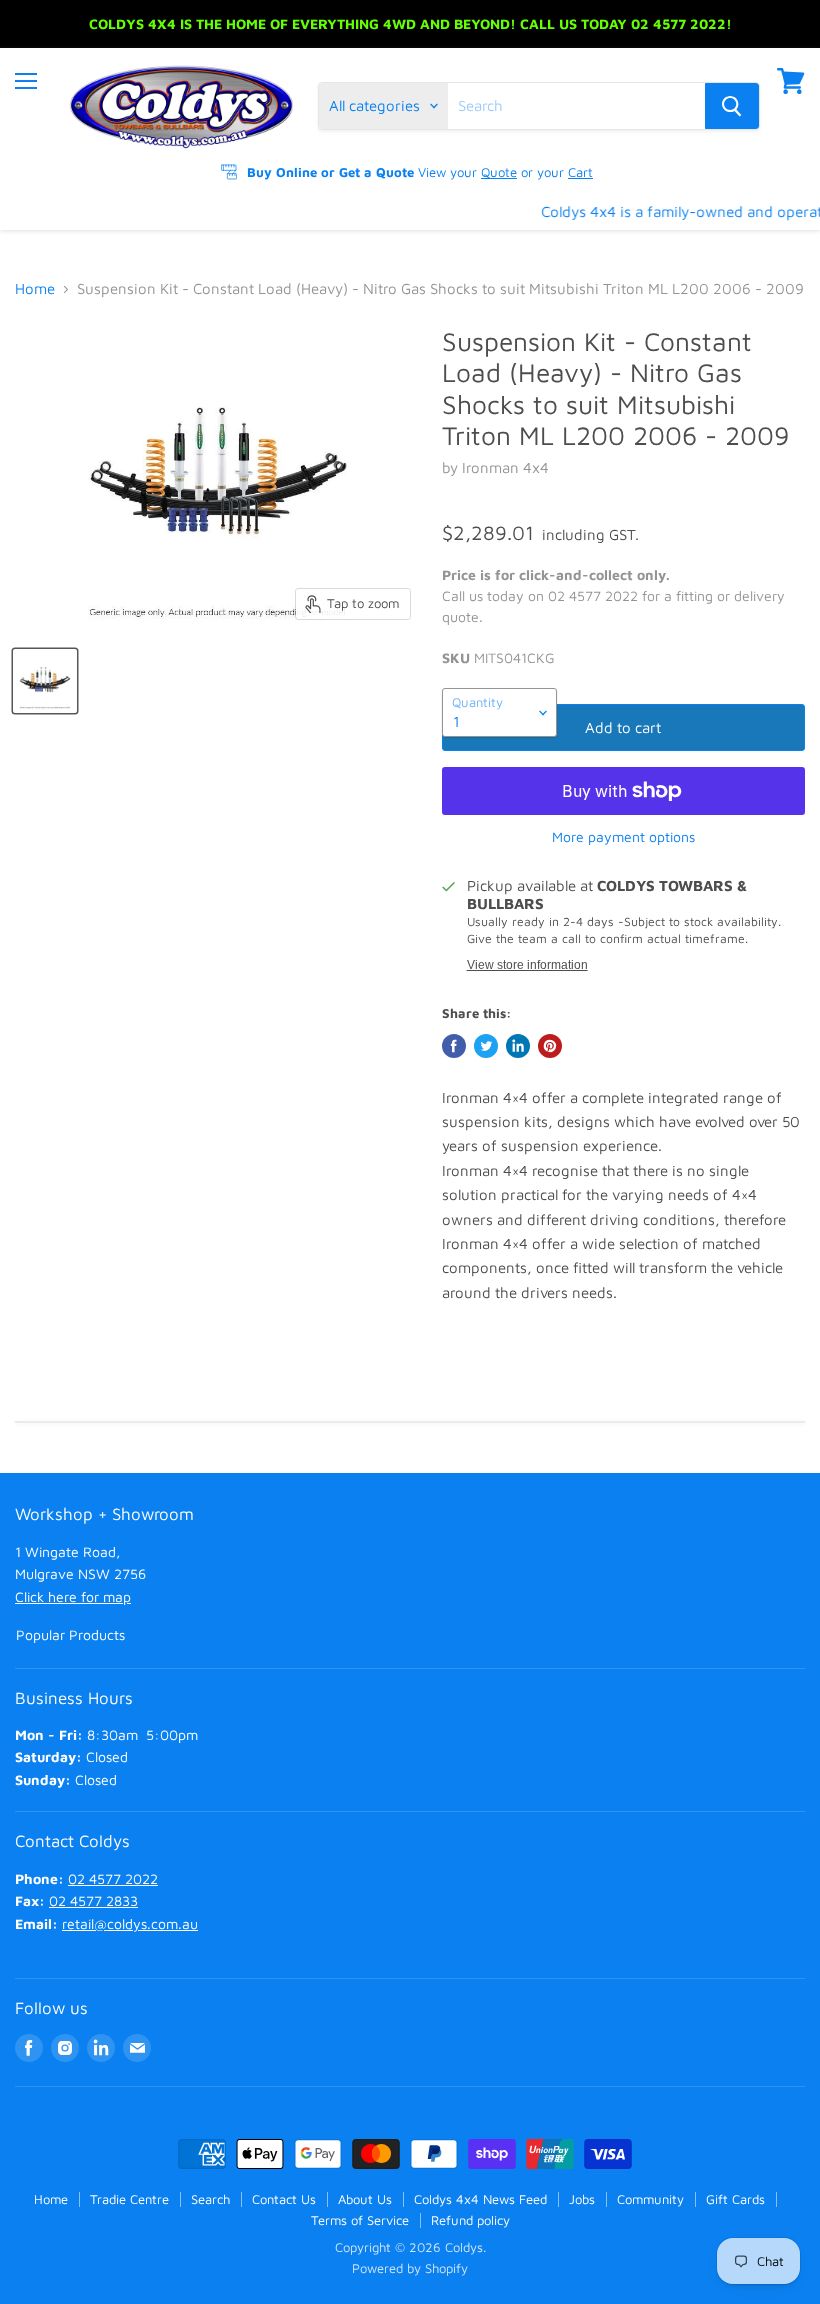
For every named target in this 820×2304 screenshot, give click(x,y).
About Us (365, 2199)
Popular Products (70, 1634)
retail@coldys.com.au (130, 1923)
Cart (580, 172)
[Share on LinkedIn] (518, 1046)
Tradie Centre (129, 2199)
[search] (576, 106)
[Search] (732, 106)
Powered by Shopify (410, 2268)
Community (650, 2199)
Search (210, 2199)
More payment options (623, 837)
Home (35, 288)
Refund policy (470, 2220)
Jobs (582, 2199)
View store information (527, 965)
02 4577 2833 (93, 1900)
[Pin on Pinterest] (550, 1046)
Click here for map (73, 1596)
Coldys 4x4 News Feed (480, 2199)
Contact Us (284, 2199)
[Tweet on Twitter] (486, 1046)
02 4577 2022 (113, 1878)
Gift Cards (735, 2199)
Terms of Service (360, 2220)
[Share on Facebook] (454, 1046)
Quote (499, 172)
